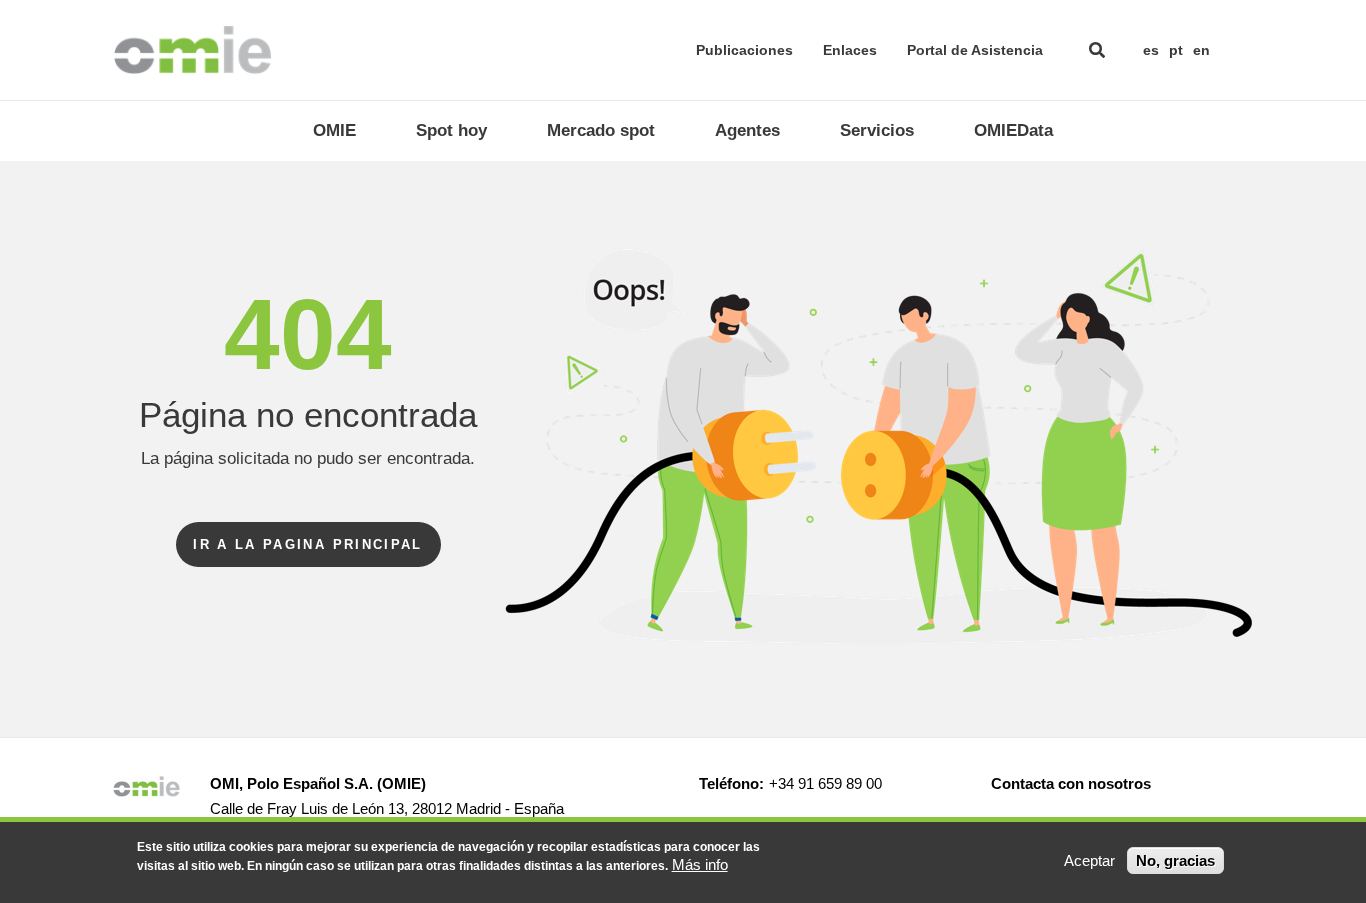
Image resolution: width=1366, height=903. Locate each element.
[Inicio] (192, 50)
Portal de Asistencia (975, 50)
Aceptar (1089, 860)
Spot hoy (451, 130)
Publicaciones (744, 50)
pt (1176, 50)
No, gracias (1175, 860)
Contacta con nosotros (1071, 783)
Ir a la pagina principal (308, 544)
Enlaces (850, 50)
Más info (700, 864)
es (1151, 50)
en (1201, 50)
